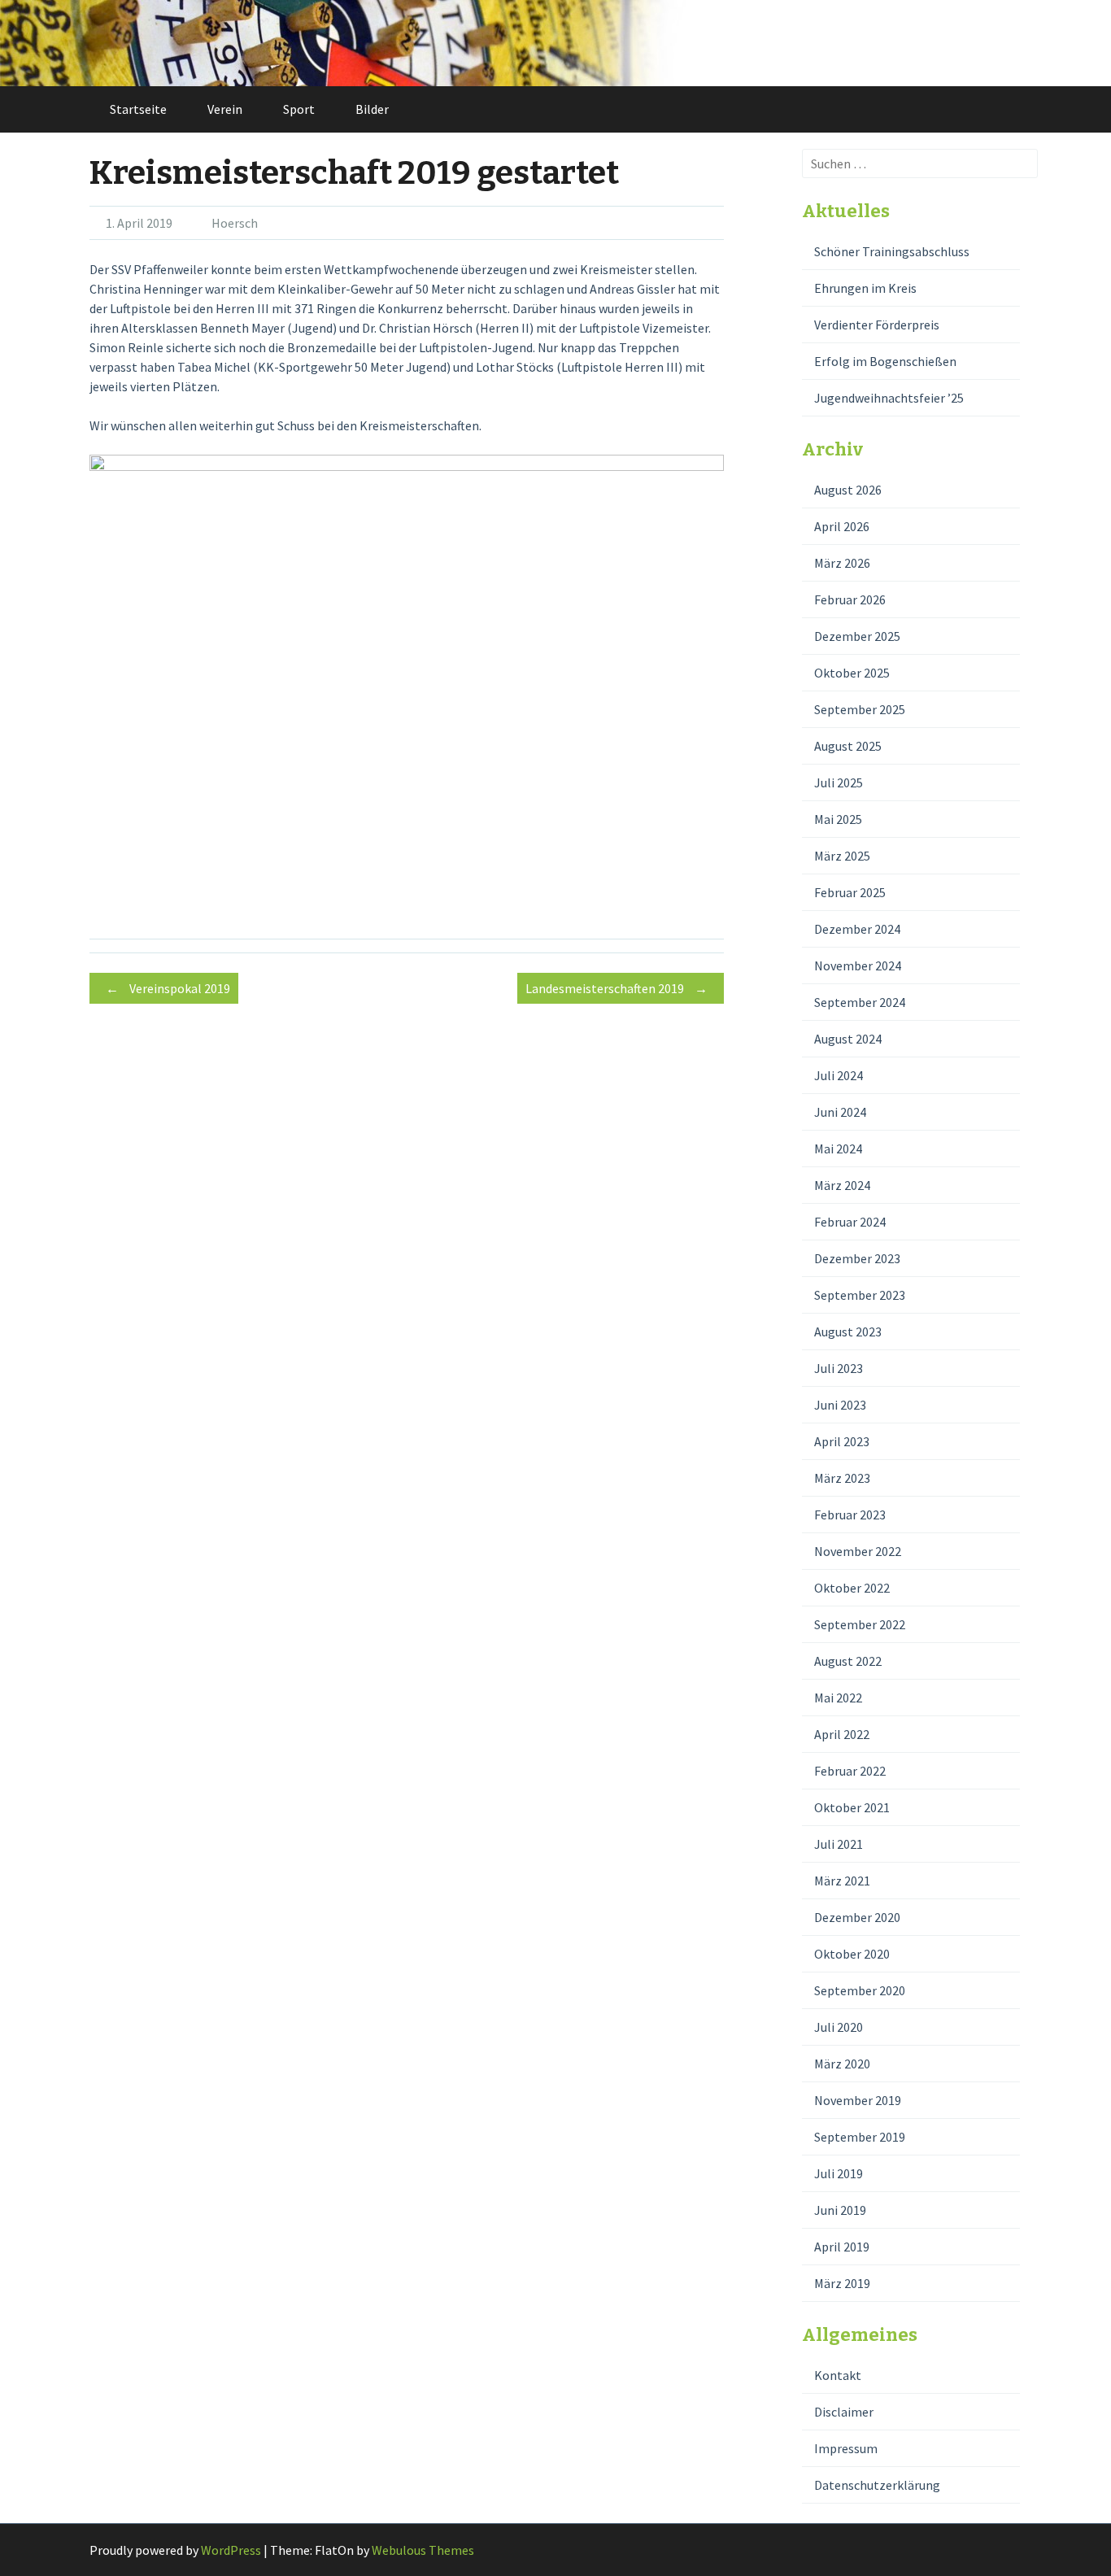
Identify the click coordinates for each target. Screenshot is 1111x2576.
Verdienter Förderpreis (877, 325)
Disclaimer (844, 2412)
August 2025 (848, 746)
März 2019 (842, 2283)
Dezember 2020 (857, 1917)
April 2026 (842, 526)
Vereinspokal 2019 (168, 988)
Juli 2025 (839, 782)
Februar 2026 (850, 599)
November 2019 (858, 2100)
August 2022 (848, 1661)
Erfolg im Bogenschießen (885, 361)
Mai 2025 (838, 819)
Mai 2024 (838, 1149)
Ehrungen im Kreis (865, 288)
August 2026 (848, 490)
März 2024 (842, 1185)
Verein (225, 109)
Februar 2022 (850, 1771)
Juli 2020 (839, 2027)
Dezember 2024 (857, 929)
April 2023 (842, 1441)
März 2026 (842, 563)
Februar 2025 (850, 892)
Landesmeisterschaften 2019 (616, 988)
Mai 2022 (838, 1698)
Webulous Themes (423, 2550)
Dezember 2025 (857, 636)
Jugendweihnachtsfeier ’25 (889, 398)
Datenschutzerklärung (877, 2485)
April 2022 (842, 1734)
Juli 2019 (839, 2173)
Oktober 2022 (852, 1588)
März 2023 (842, 1478)
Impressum (846, 2448)
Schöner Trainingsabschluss (892, 251)
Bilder (372, 109)
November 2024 (858, 965)
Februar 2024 (850, 1222)
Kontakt (838, 2375)
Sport (299, 109)
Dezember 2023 (857, 1258)
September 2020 (860, 1990)
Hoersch (235, 223)
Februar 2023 (850, 1515)
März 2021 (842, 1881)
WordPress (231, 2550)
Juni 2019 (840, 2210)
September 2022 (860, 1624)
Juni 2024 (840, 1112)
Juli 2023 (839, 1368)
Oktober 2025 (852, 673)
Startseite (138, 109)
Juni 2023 (840, 1405)
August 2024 (848, 1039)
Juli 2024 (839, 1075)
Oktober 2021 (852, 1807)
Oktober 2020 (852, 1954)
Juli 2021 (839, 1844)
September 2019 (860, 2137)
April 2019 (842, 2247)
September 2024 (860, 1002)
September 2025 (860, 709)
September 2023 (860, 1295)
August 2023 (848, 1332)
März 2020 (842, 2064)
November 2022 (858, 1551)
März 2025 (842, 856)
